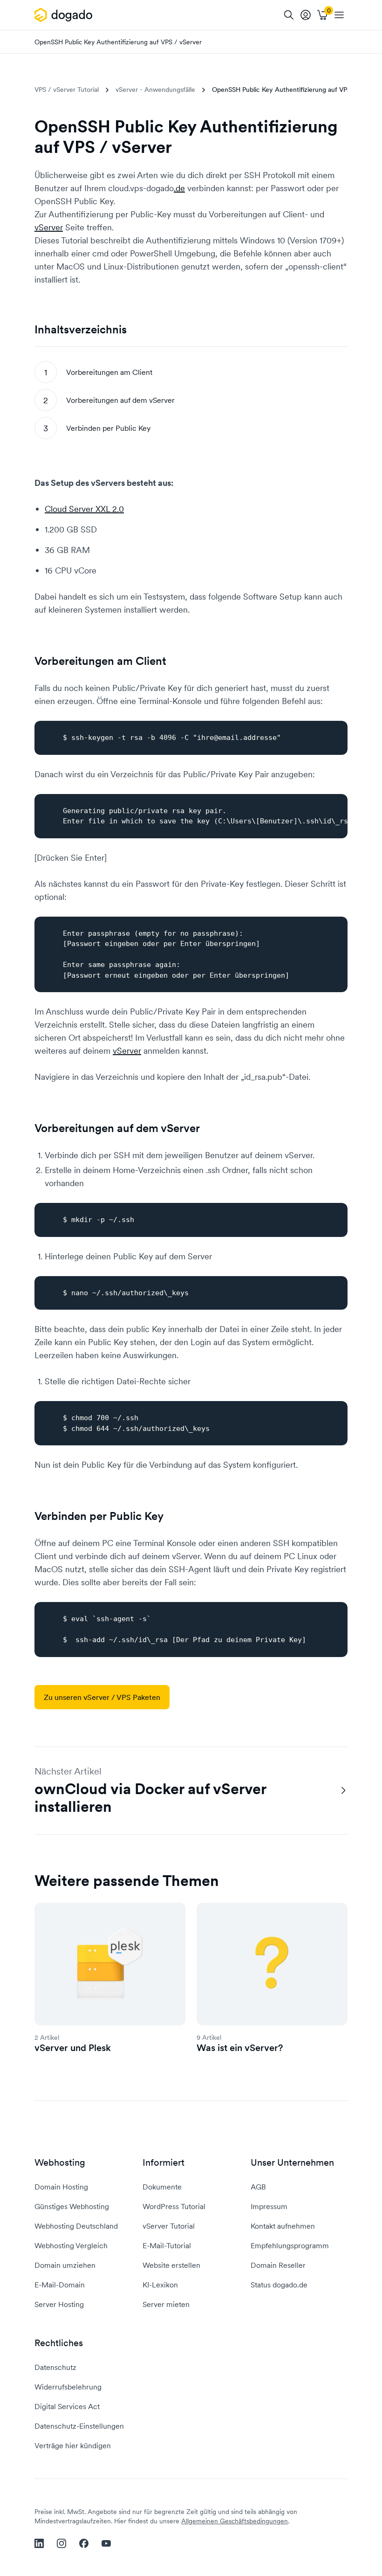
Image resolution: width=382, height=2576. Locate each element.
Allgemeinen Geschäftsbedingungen (235, 2521)
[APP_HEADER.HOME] (65, 15)
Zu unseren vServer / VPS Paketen (102, 1697)
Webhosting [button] (60, 2163)
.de (179, 188)
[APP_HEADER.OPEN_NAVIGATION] (339, 15)
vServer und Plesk (73, 2048)
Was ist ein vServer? (240, 2048)
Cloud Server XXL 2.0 (84, 509)
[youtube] (106, 2543)
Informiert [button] (164, 2163)
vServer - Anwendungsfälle (155, 90)
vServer (49, 227)
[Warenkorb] (322, 15)
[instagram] (61, 2543)
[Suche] (289, 15)
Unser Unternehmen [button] (292, 2163)
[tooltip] (306, 15)
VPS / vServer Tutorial (67, 90)
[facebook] (84, 2543)
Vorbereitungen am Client (109, 372)
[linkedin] (39, 2543)
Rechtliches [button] (59, 2343)
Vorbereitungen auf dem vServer (120, 400)
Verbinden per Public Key (108, 428)
